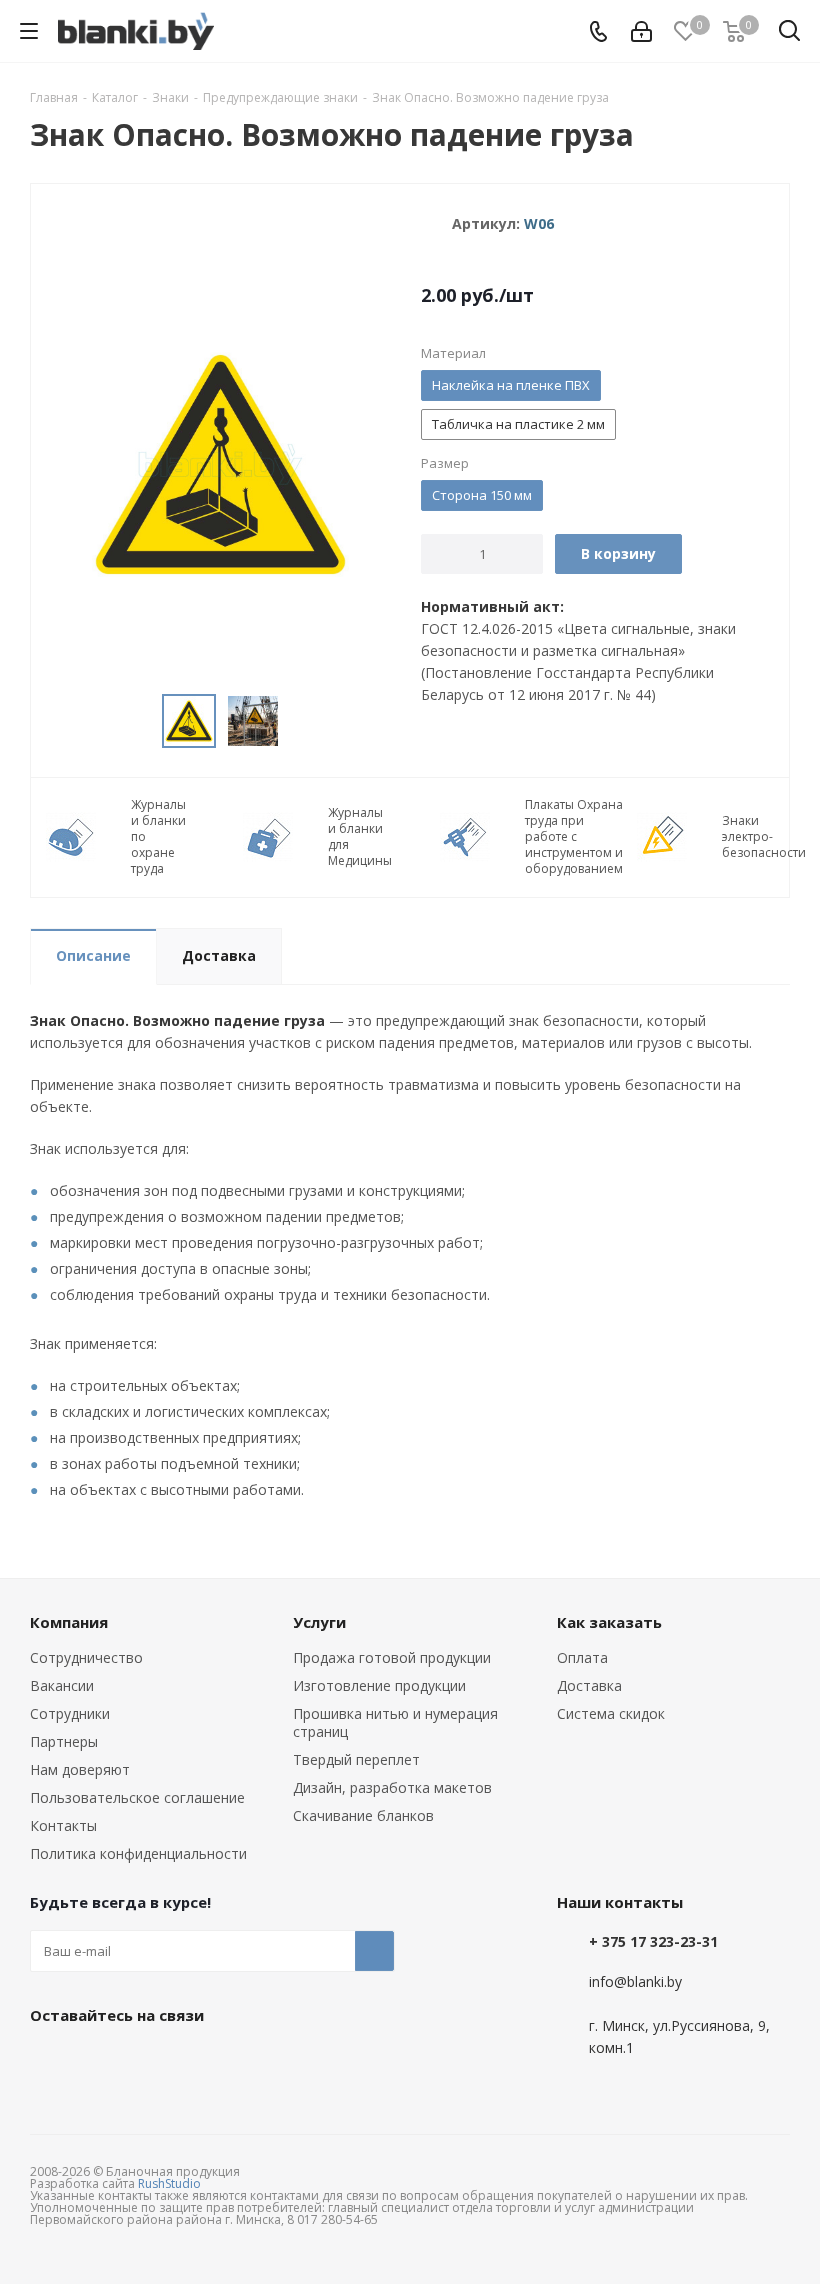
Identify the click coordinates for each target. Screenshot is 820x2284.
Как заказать (609, 1622)
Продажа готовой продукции (392, 1657)
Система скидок (611, 1713)
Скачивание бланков (363, 1815)
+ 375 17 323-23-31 (653, 1941)
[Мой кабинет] (641, 31)
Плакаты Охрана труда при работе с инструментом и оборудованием (574, 837)
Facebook (100, 2061)
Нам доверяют (80, 1769)
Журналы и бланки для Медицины (360, 837)
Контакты (63, 1825)
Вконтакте (50, 2061)
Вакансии (62, 1685)
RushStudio (169, 2183)
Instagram (150, 2061)
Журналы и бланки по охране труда (158, 837)
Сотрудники (70, 1713)
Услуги (319, 1622)
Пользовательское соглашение (137, 1797)
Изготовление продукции (379, 1685)
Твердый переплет (356, 1759)
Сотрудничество (86, 1657)
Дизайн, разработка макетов (392, 1787)
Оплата (582, 1657)
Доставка (589, 1685)
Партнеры (64, 1741)
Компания (69, 1622)
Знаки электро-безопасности (764, 837)
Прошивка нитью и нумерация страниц (395, 1722)
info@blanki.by (635, 1981)
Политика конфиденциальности (138, 1853)
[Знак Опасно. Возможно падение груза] (220, 462)
